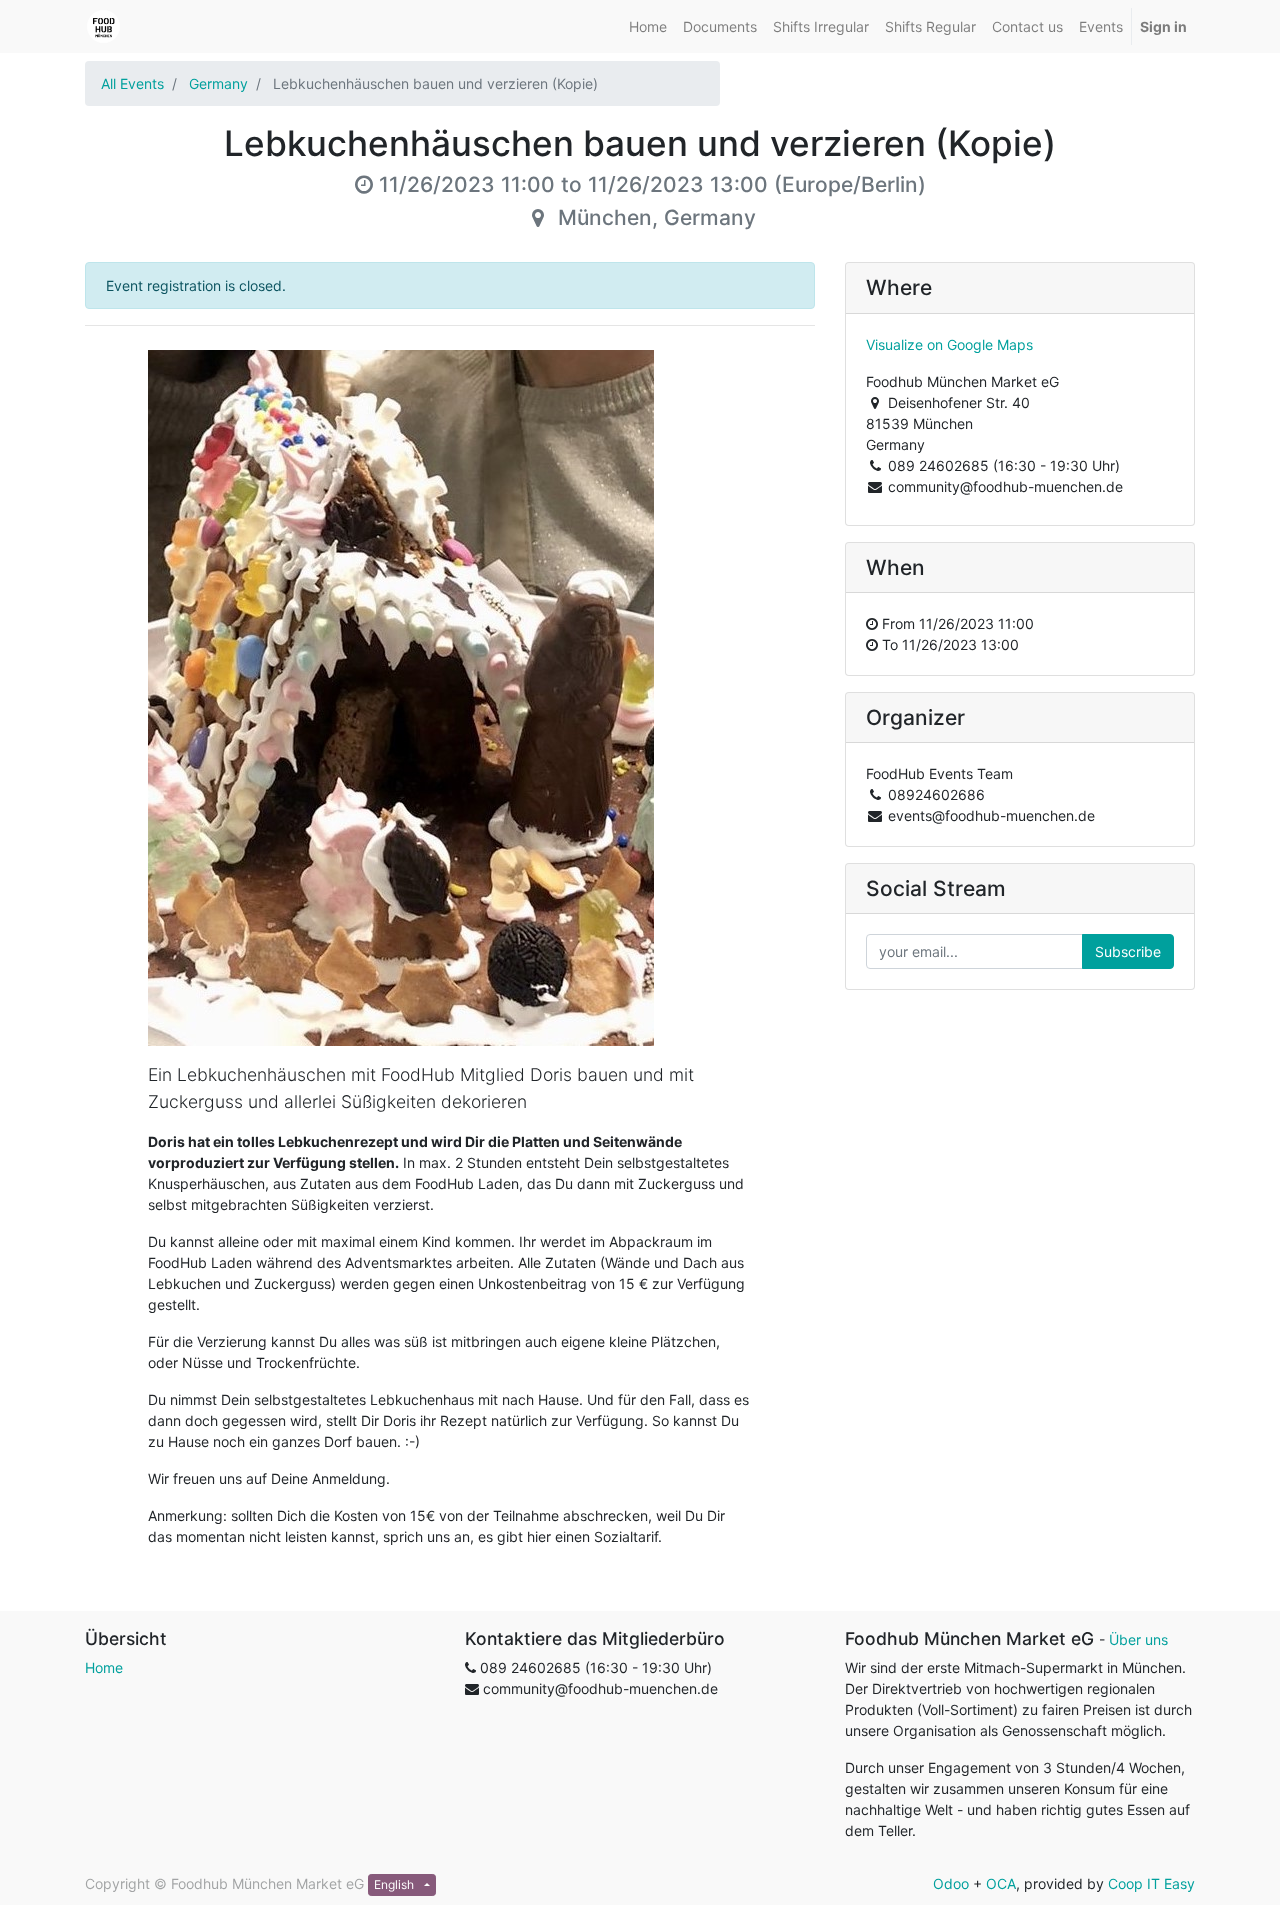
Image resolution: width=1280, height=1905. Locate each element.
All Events (132, 83)
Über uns (1138, 1639)
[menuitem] (648, 26)
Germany (218, 83)
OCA (1001, 1883)
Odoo (951, 1883)
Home (104, 1667)
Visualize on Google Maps (949, 344)
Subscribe (1128, 951)
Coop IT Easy (1151, 1883)
